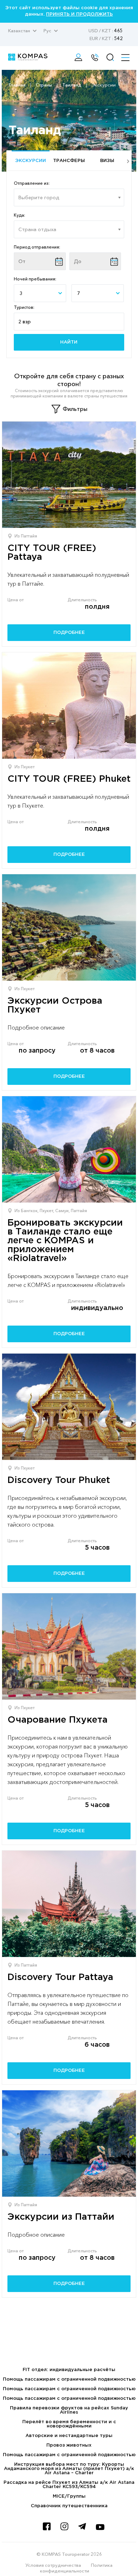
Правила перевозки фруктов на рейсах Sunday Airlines (69, 2410)
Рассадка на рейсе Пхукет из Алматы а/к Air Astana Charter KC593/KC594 (69, 2485)
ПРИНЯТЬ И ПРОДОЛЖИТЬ (79, 14)
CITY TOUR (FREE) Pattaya (52, 553)
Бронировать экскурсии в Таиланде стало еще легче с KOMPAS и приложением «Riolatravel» (65, 1241)
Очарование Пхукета (57, 1720)
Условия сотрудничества (53, 2565)
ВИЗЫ (107, 161)
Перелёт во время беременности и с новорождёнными (69, 2424)
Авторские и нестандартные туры (69, 2436)
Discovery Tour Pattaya (60, 1977)
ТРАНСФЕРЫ (69, 161)
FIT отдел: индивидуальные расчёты (69, 2370)
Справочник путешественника (69, 2506)
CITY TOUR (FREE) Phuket (69, 779)
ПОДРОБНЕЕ (69, 633)
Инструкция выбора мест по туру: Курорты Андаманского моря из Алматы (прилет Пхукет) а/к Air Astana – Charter (69, 2469)
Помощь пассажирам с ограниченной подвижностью (69, 2379)
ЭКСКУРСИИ (31, 161)
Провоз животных (69, 2445)
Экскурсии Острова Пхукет (55, 1005)
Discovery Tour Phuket (59, 1480)
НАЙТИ (69, 342)
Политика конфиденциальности (76, 2568)
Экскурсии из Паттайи (61, 2217)
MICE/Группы (69, 2496)
